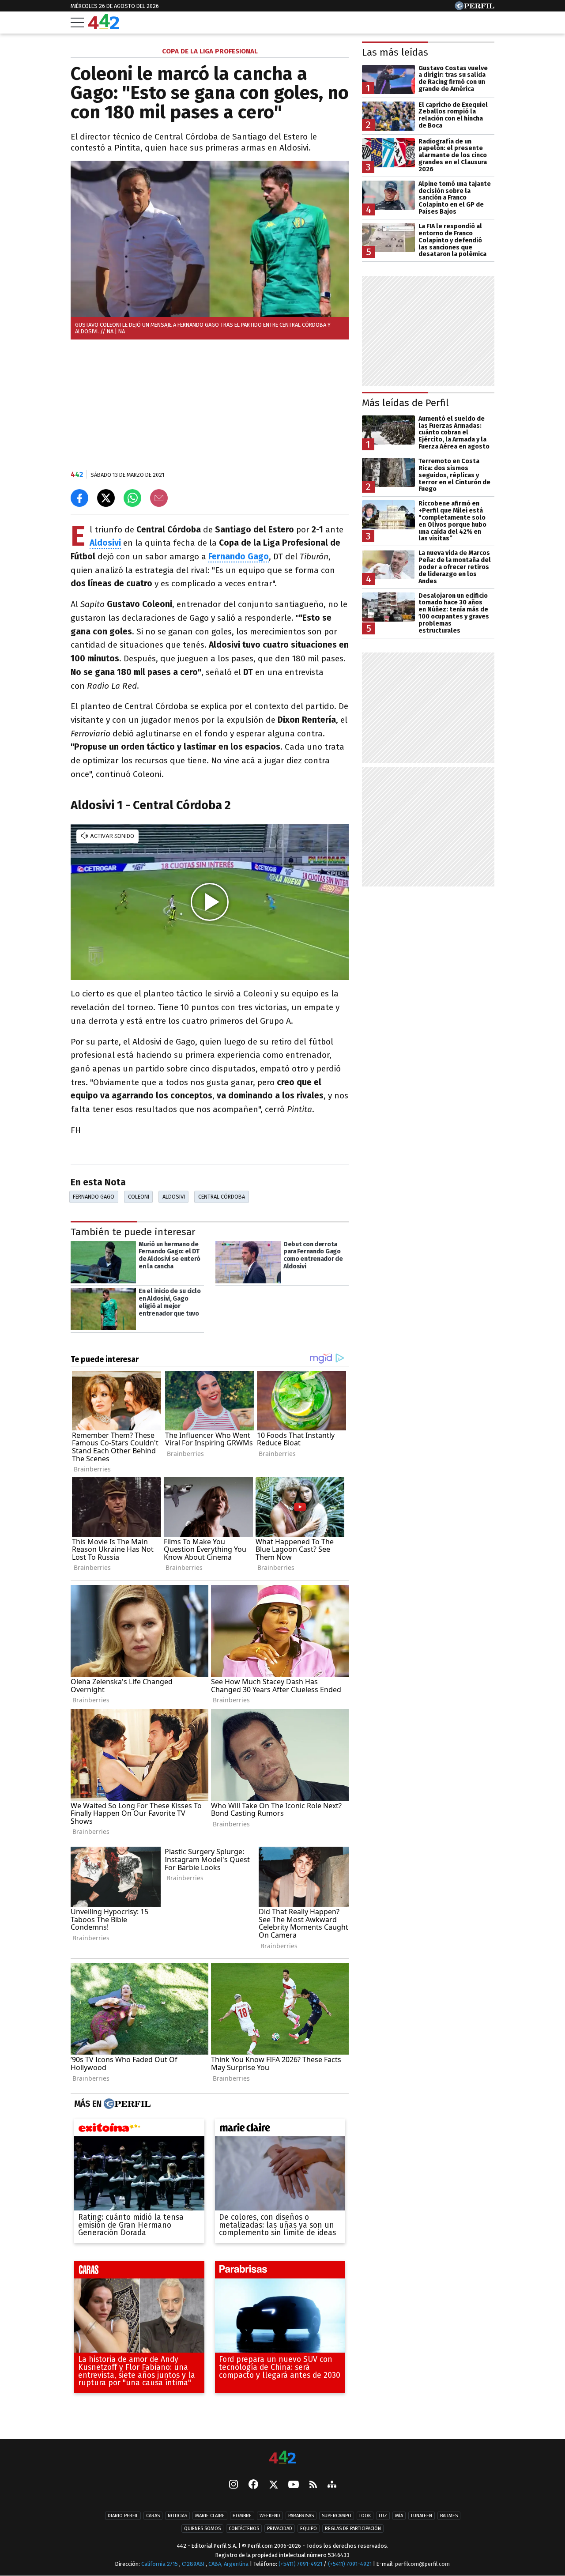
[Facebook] (253, 2485)
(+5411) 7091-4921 (300, 2564)
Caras (153, 2516)
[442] (282, 2458)
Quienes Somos (202, 2529)
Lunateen (422, 2516)
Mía (399, 2516)
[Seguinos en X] (273, 2485)
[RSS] (313, 2485)
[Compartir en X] (106, 498)
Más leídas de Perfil (405, 403)
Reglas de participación (353, 2529)
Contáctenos (244, 2529)
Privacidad (280, 2529)
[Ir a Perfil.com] (475, 8)
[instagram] (234, 2485)
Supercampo (337, 2516)
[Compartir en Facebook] (79, 498)
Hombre (242, 2516)
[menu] (77, 23)
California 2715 (160, 2564)
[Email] (159, 498)
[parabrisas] (280, 2272)
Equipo (309, 2529)
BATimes (449, 2516)
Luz (383, 2516)
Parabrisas (301, 2516)
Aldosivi (105, 543)
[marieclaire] (280, 2130)
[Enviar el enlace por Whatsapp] (132, 498)
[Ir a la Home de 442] (104, 27)
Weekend (270, 2516)
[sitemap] (332, 2485)
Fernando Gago (94, 1197)
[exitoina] (139, 2130)
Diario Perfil (123, 2516)
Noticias (177, 2516)
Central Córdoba (222, 1197)
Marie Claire (210, 2516)
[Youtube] (294, 2485)
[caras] (139, 2272)
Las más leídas (395, 52)
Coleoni (139, 1197)
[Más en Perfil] (126, 2104)
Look (365, 2516)
